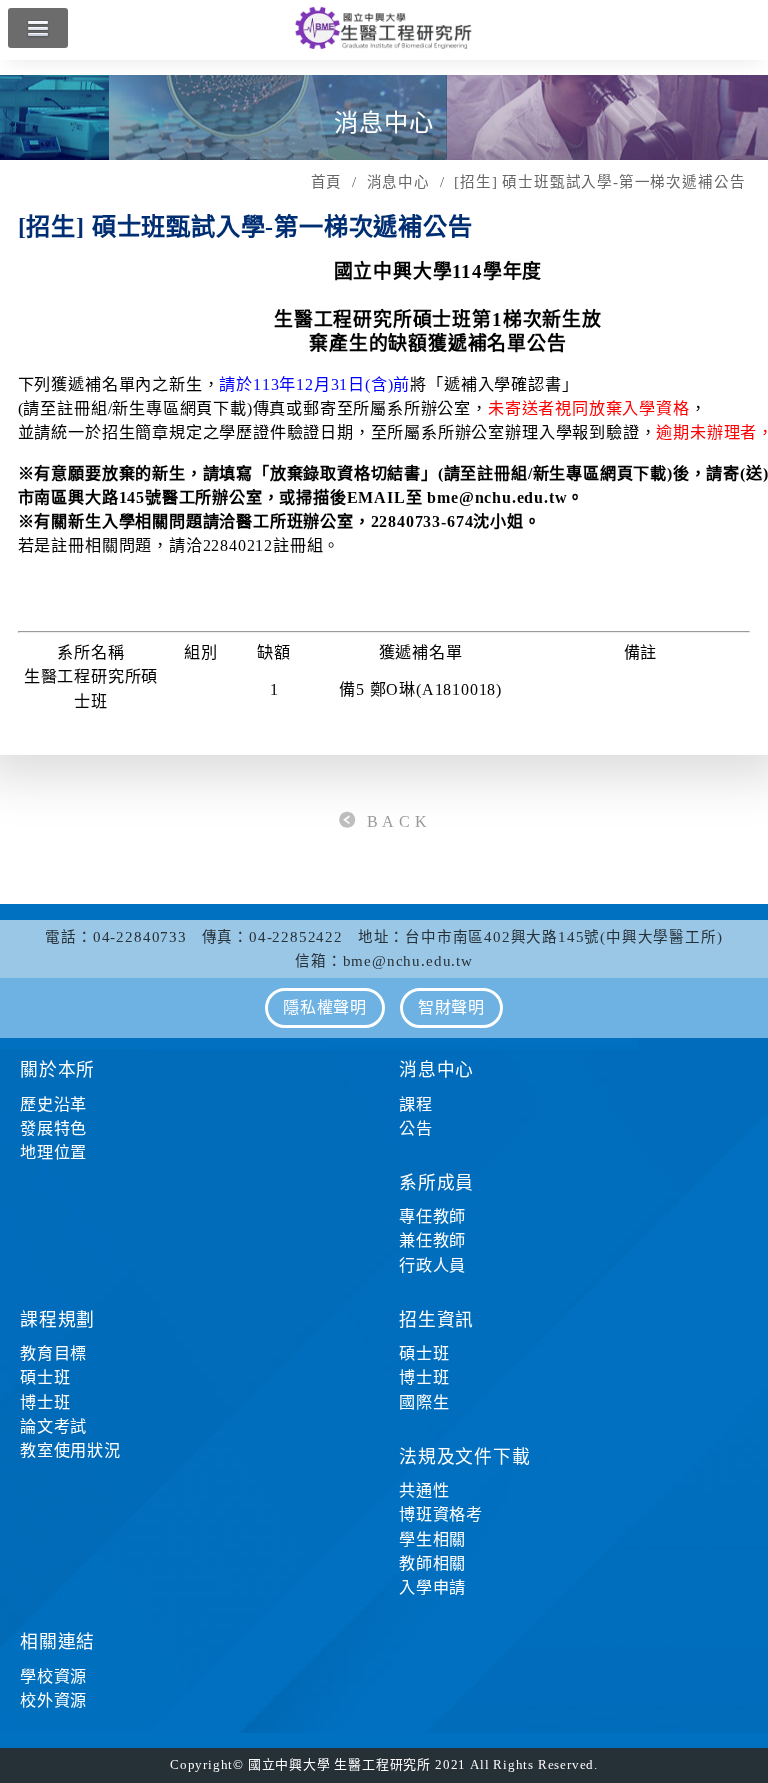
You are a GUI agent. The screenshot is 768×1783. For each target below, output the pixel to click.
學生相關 (432, 1539)
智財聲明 (451, 1007)
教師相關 (432, 1563)
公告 (416, 1128)
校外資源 (53, 1700)
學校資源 (53, 1676)
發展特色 (53, 1128)
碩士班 (45, 1377)
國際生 (424, 1402)
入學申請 (432, 1587)
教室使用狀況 (70, 1450)
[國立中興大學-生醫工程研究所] (384, 44)
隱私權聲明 (325, 1007)
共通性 (424, 1490)
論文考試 (53, 1426)
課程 (416, 1104)
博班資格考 (441, 1514)
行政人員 (432, 1265)
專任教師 (432, 1216)
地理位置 (53, 1152)
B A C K (398, 821)
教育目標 (53, 1353)
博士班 (45, 1402)
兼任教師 (432, 1240)
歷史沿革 (53, 1104)
